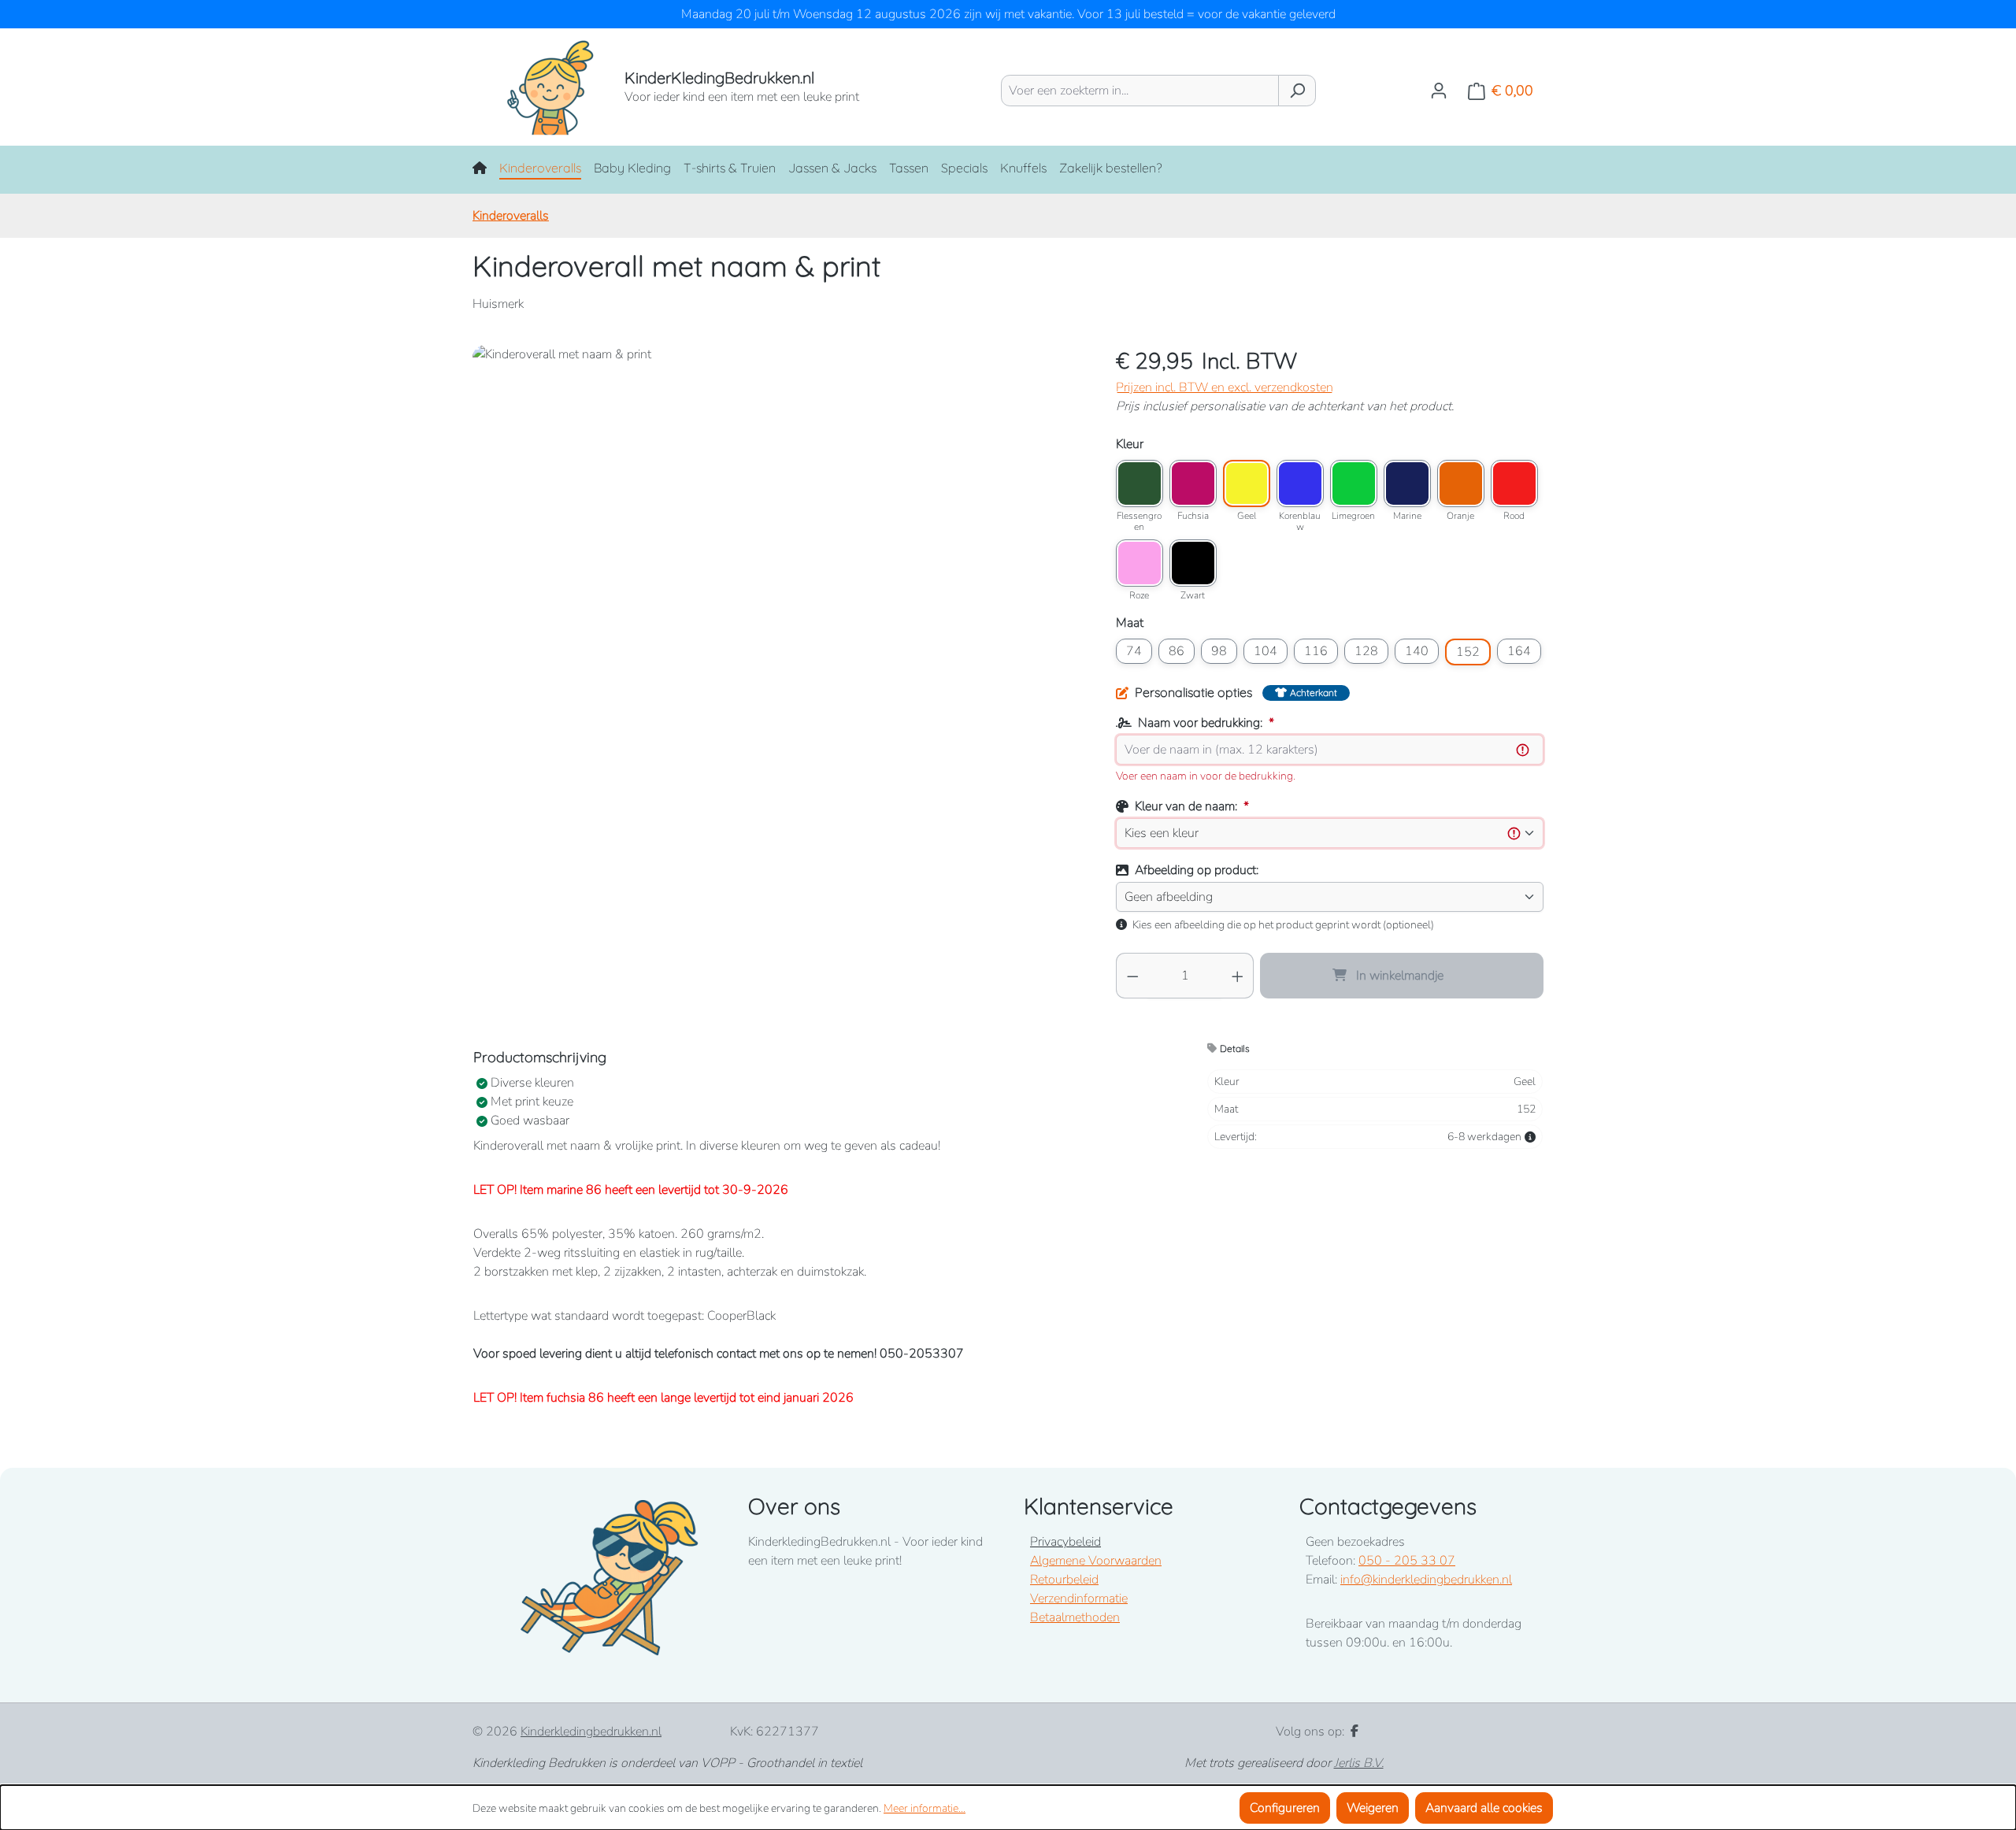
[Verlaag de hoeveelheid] (1132, 976)
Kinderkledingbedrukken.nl (591, 1732)
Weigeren (1373, 1808)
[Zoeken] (1297, 91)
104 (1266, 651)
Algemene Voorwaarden (1096, 1561)
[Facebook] (1354, 1732)
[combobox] (1140, 91)
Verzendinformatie (1079, 1598)
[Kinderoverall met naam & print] (778, 514)
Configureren (1285, 1808)
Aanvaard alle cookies (1484, 1808)
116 (1316, 651)
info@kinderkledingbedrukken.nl (1426, 1580)
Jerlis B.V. (1359, 1763)
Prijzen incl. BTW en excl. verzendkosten (1225, 387)
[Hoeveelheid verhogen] (1238, 976)
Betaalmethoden (1075, 1617)
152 (1468, 652)
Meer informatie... (925, 1808)
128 (1366, 651)
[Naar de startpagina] (533, 87)
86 (1177, 651)
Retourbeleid (1064, 1580)
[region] (778, 514)
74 (1134, 651)
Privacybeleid (1065, 1542)
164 (1519, 651)
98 (1219, 651)
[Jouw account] (1439, 91)
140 (1417, 651)
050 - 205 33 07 (1407, 1561)
